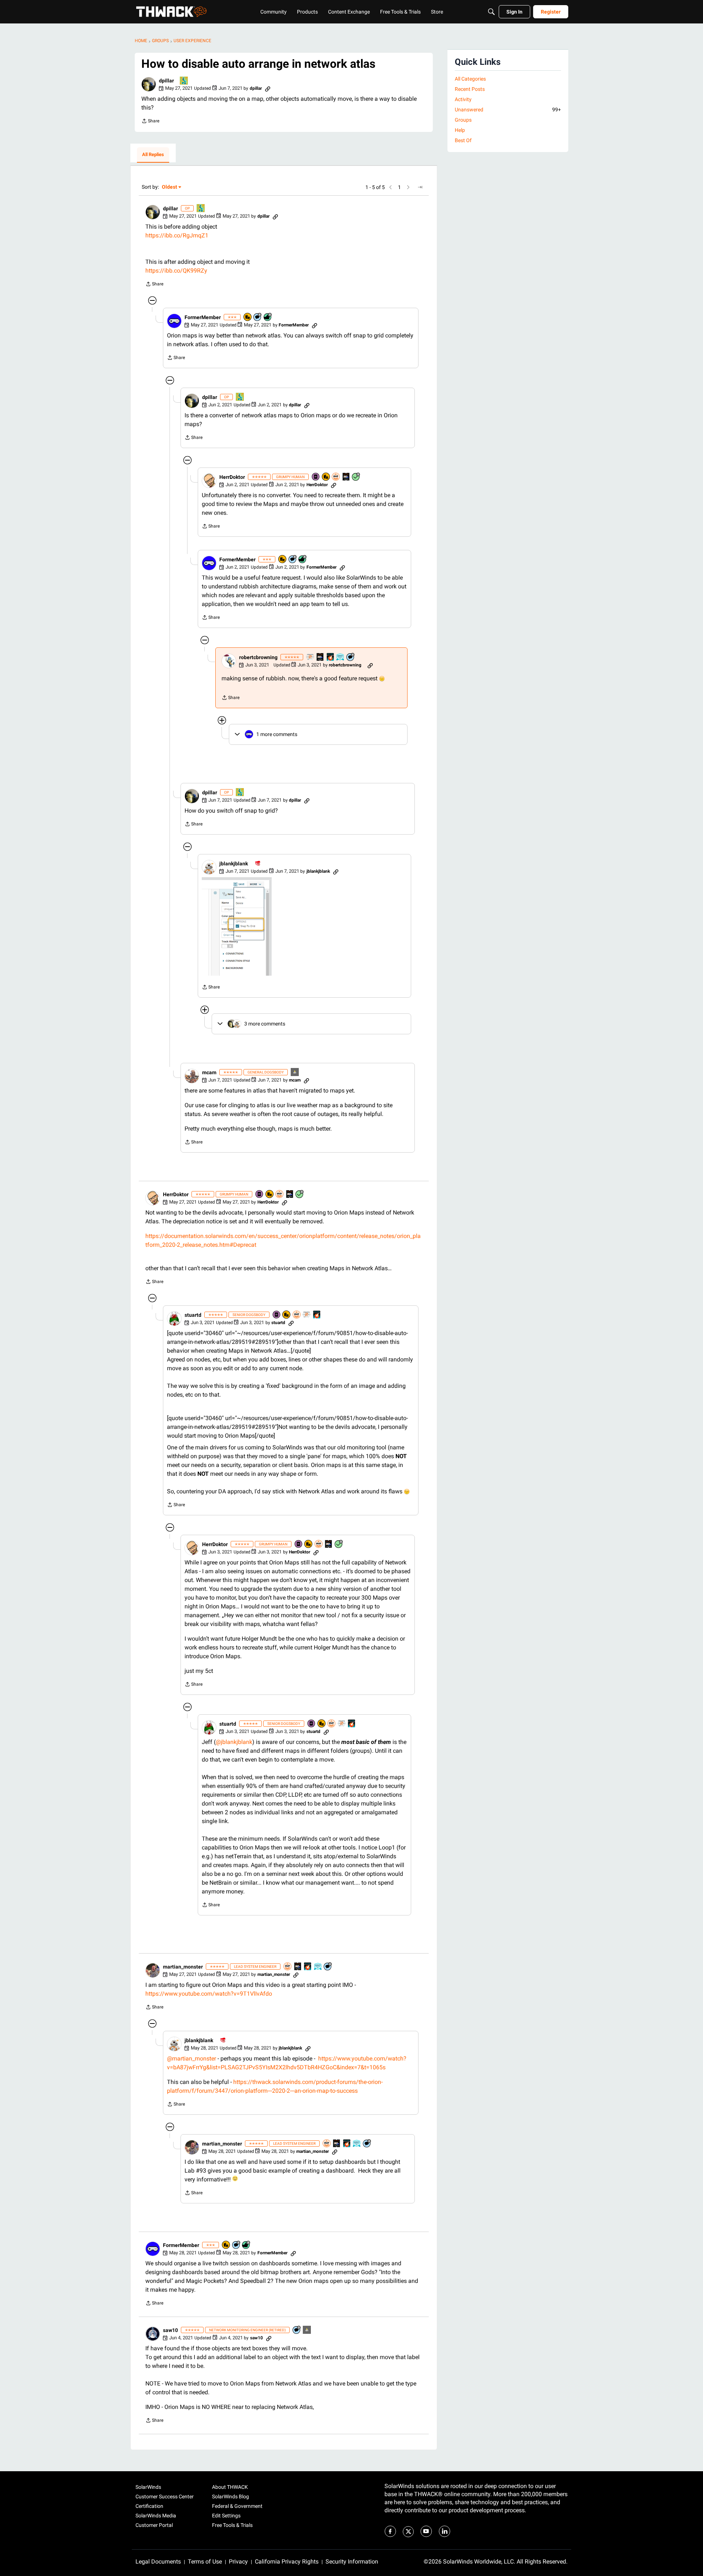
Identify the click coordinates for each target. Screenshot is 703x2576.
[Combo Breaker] (248, 317)
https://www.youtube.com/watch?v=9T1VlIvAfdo (209, 1994)
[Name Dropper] (316, 477)
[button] (149, 84)
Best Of (463, 140)
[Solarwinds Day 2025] (331, 657)
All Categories (470, 79)
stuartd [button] (193, 1315)
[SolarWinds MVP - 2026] (336, 477)
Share (150, 122)
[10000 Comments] (258, 317)
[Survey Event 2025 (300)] (341, 657)
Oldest (170, 187)
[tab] (153, 155)
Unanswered (508, 110)
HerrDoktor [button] (232, 477)
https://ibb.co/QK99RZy (176, 271)
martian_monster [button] (183, 1967)
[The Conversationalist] (258, 864)
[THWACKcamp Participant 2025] (346, 477)
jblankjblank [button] (234, 864)
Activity (463, 99)
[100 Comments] (297, 2330)
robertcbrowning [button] (258, 657)
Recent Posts (470, 89)
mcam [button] (209, 1072)
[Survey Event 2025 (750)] (318, 1967)
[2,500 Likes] (268, 317)
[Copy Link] (268, 88)
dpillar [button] (166, 81)
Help (460, 130)
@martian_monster (191, 2058)
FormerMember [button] (203, 317)
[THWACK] (171, 12)
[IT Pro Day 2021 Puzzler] (184, 81)
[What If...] (295, 1073)
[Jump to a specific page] (420, 187)
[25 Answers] (356, 477)
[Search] (491, 12)
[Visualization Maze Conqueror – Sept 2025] (310, 657)
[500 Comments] (351, 657)
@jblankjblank (234, 1742)
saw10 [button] (170, 2330)
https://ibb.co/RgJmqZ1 (177, 235)
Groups (463, 120)
